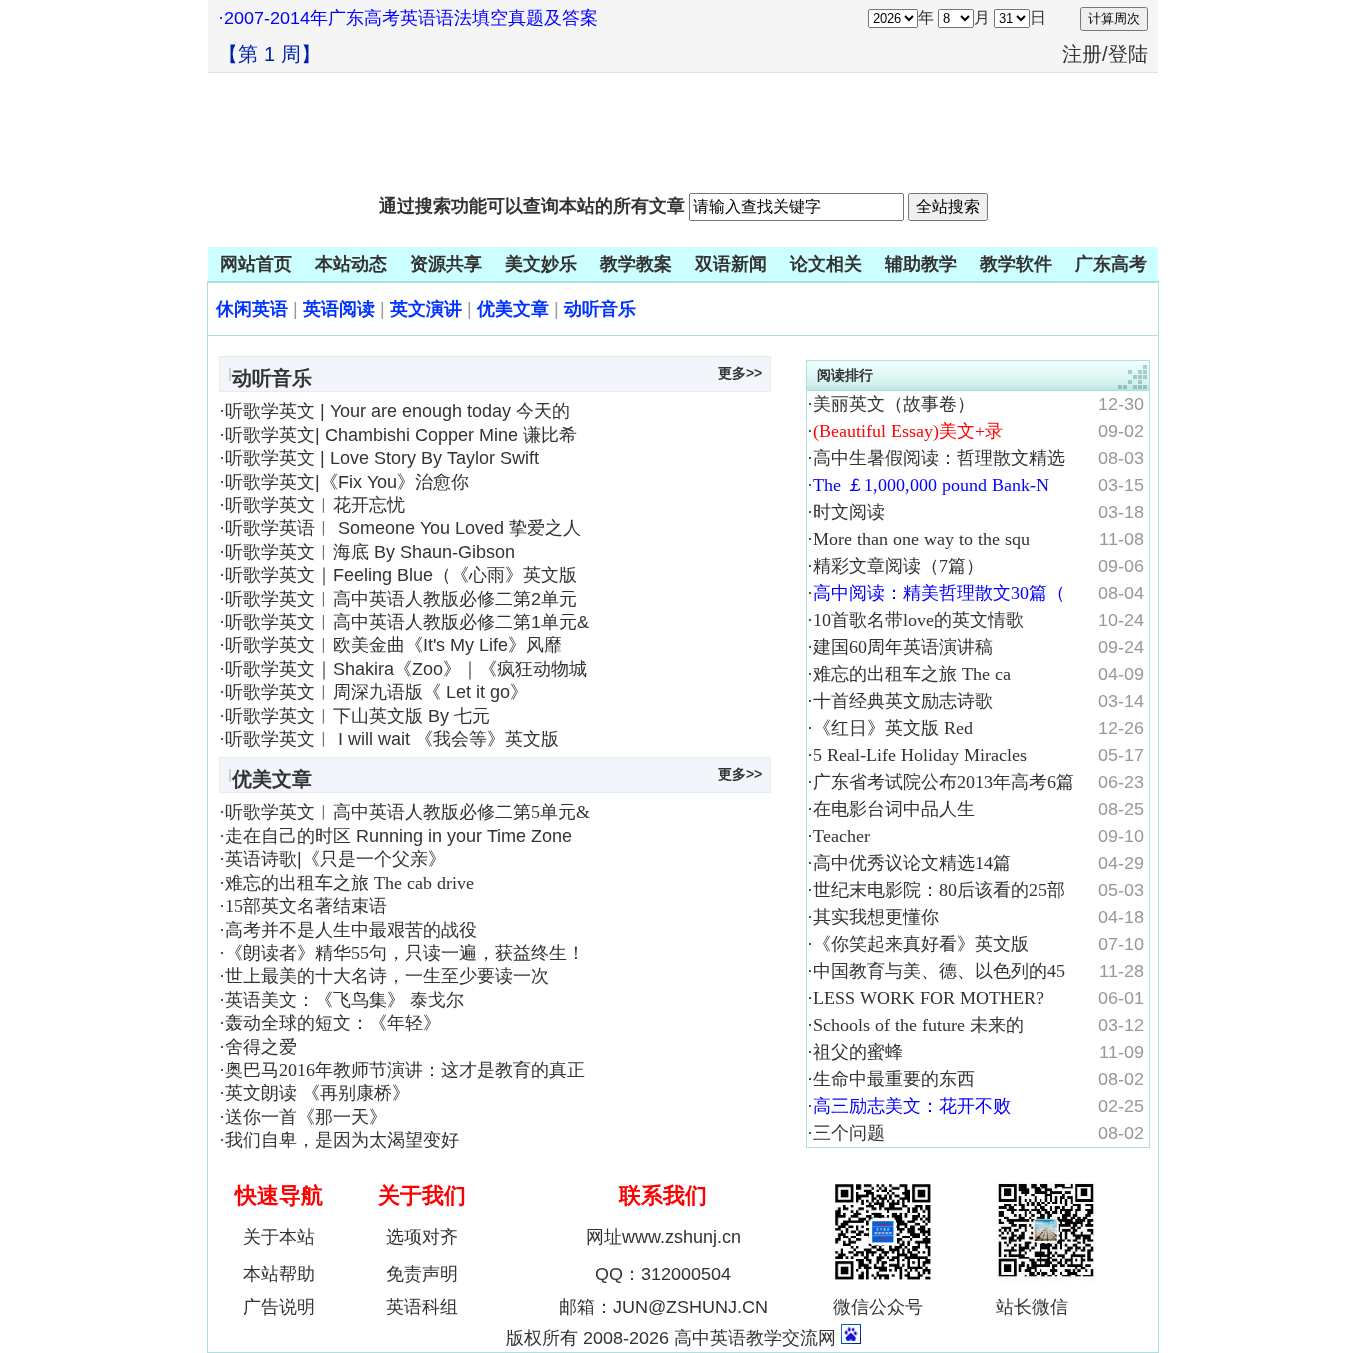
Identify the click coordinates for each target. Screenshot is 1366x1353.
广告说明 (279, 1307)
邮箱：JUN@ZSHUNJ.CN (663, 1307)
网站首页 (256, 264)
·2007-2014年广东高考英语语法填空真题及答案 (408, 18)
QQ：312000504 (663, 1274)
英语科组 (422, 1307)
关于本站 (279, 1237)
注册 (1082, 54)
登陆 (1128, 54)
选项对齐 (422, 1237)
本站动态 (351, 264)
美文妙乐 (541, 264)
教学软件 (1016, 264)
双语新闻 (731, 264)
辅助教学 (921, 264)
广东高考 (1111, 264)
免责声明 (422, 1274)
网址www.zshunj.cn (663, 1237)
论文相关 (826, 264)
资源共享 (446, 264)
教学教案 (636, 264)
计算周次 (1114, 18)
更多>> (740, 373)
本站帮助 (279, 1274)
